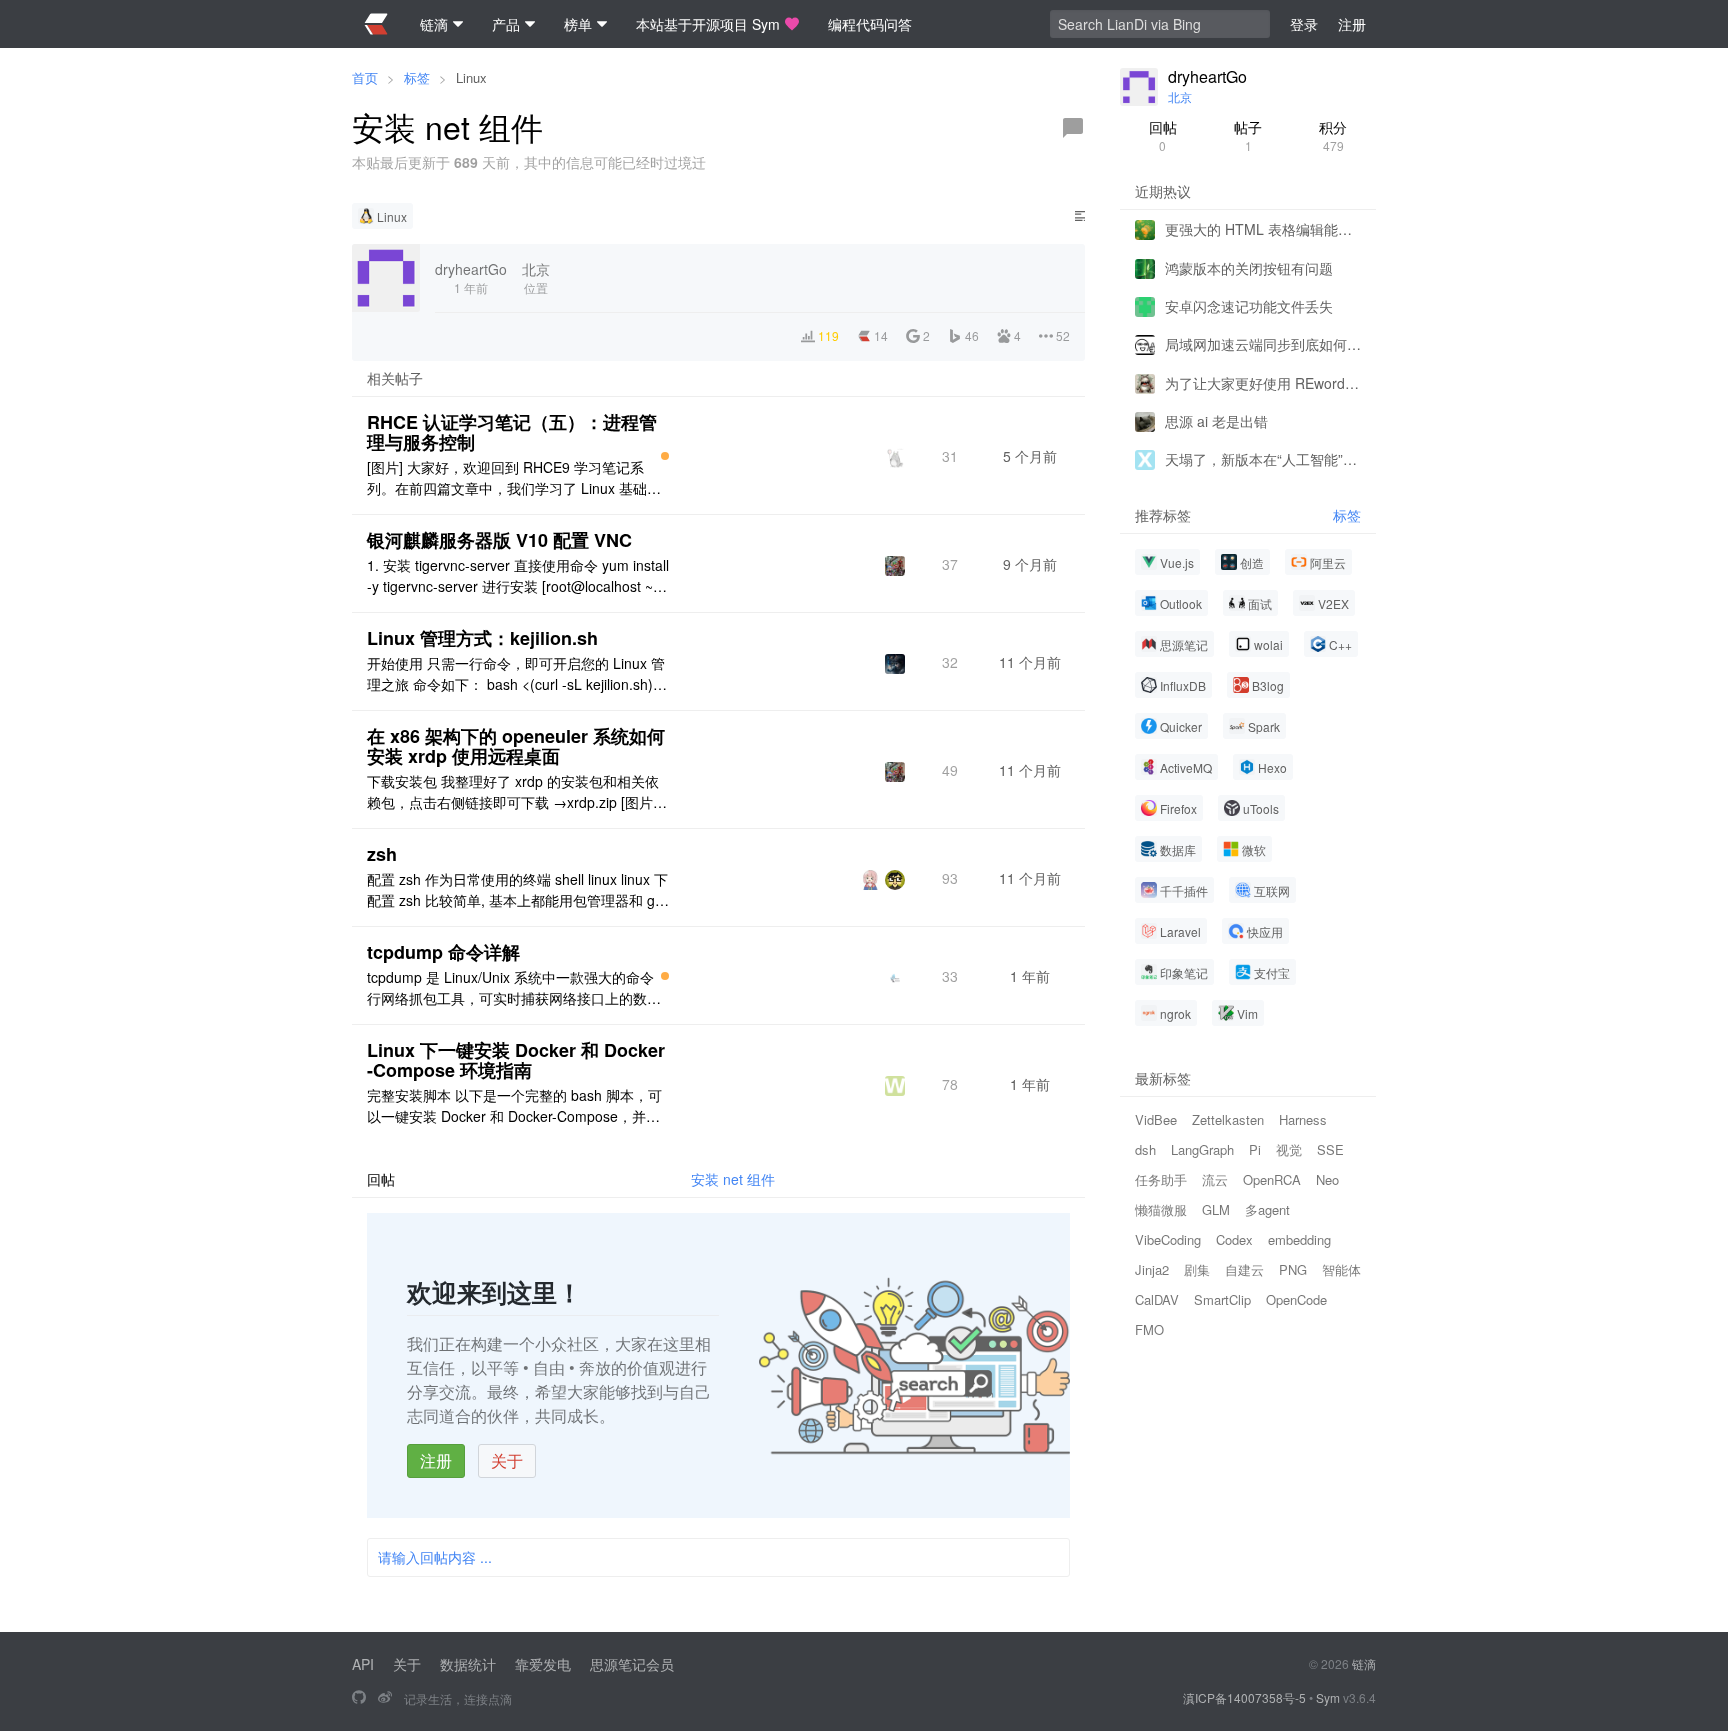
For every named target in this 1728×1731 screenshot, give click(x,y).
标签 (417, 77)
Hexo (1272, 767)
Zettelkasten (1228, 1119)
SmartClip (1222, 1299)
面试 (1260, 603)
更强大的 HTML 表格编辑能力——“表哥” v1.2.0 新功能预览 (1263, 229)
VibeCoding (1168, 1239)
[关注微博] (385, 1698)
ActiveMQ (1186, 767)
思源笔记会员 (632, 1664)
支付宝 (1272, 972)
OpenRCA (1272, 1179)
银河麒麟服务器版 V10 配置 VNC (499, 540)
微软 (1254, 849)
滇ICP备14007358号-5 (1244, 1697)
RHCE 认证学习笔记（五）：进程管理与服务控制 (512, 432)
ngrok (1175, 1013)
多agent (1267, 1209)
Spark (1264, 726)
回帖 (1163, 135)
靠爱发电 (543, 1664)
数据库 (1178, 849)
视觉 (1289, 1149)
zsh (382, 854)
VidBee (1156, 1119)
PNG (1293, 1269)
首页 (365, 77)
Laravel (1180, 931)
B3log (1268, 685)
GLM (1216, 1209)
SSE (1330, 1149)
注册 (436, 1460)
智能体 (1341, 1269)
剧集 (1197, 1269)
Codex (1234, 1239)
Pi (1255, 1149)
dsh (1145, 1149)
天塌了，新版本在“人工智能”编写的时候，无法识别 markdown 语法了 (1263, 459)
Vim (1247, 1013)
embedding (1299, 1239)
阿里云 (1328, 562)
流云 (1215, 1179)
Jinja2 (1152, 1269)
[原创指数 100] (665, 456)
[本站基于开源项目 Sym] (359, 1698)
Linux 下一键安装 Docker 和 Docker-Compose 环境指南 (516, 1060)
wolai (1268, 644)
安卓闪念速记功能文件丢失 (1249, 306)
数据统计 (468, 1664)
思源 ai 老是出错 (1216, 421)
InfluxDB (1183, 685)
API (363, 1664)
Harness (1303, 1119)
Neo (1327, 1179)
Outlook (1181, 603)
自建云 (1244, 1269)
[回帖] (1073, 128)
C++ (1340, 644)
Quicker (1181, 726)
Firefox (1178, 808)
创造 (1252, 562)
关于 (507, 1460)
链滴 (1364, 1663)
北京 (1180, 96)
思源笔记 (1184, 644)
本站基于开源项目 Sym (708, 24)
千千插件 (1184, 890)
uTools (1261, 808)
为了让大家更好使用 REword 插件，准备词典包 (1263, 382)
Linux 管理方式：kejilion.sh (482, 638)
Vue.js (1177, 562)
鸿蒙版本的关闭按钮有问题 (1249, 267)
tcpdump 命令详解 (443, 952)
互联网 (1272, 890)
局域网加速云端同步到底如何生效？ (1263, 344)
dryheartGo (1207, 77)
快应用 (1265, 931)
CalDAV (1157, 1299)
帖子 (1248, 135)
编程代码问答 (870, 24)
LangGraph (1202, 1149)
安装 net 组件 (733, 1179)
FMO (1149, 1329)
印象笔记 (1184, 972)
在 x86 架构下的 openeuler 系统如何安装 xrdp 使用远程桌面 (516, 746)
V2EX (1333, 603)
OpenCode (1296, 1299)
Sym (1328, 1697)
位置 (536, 277)
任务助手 (1161, 1179)
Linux (471, 77)
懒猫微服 (1161, 1209)
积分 (1333, 135)
